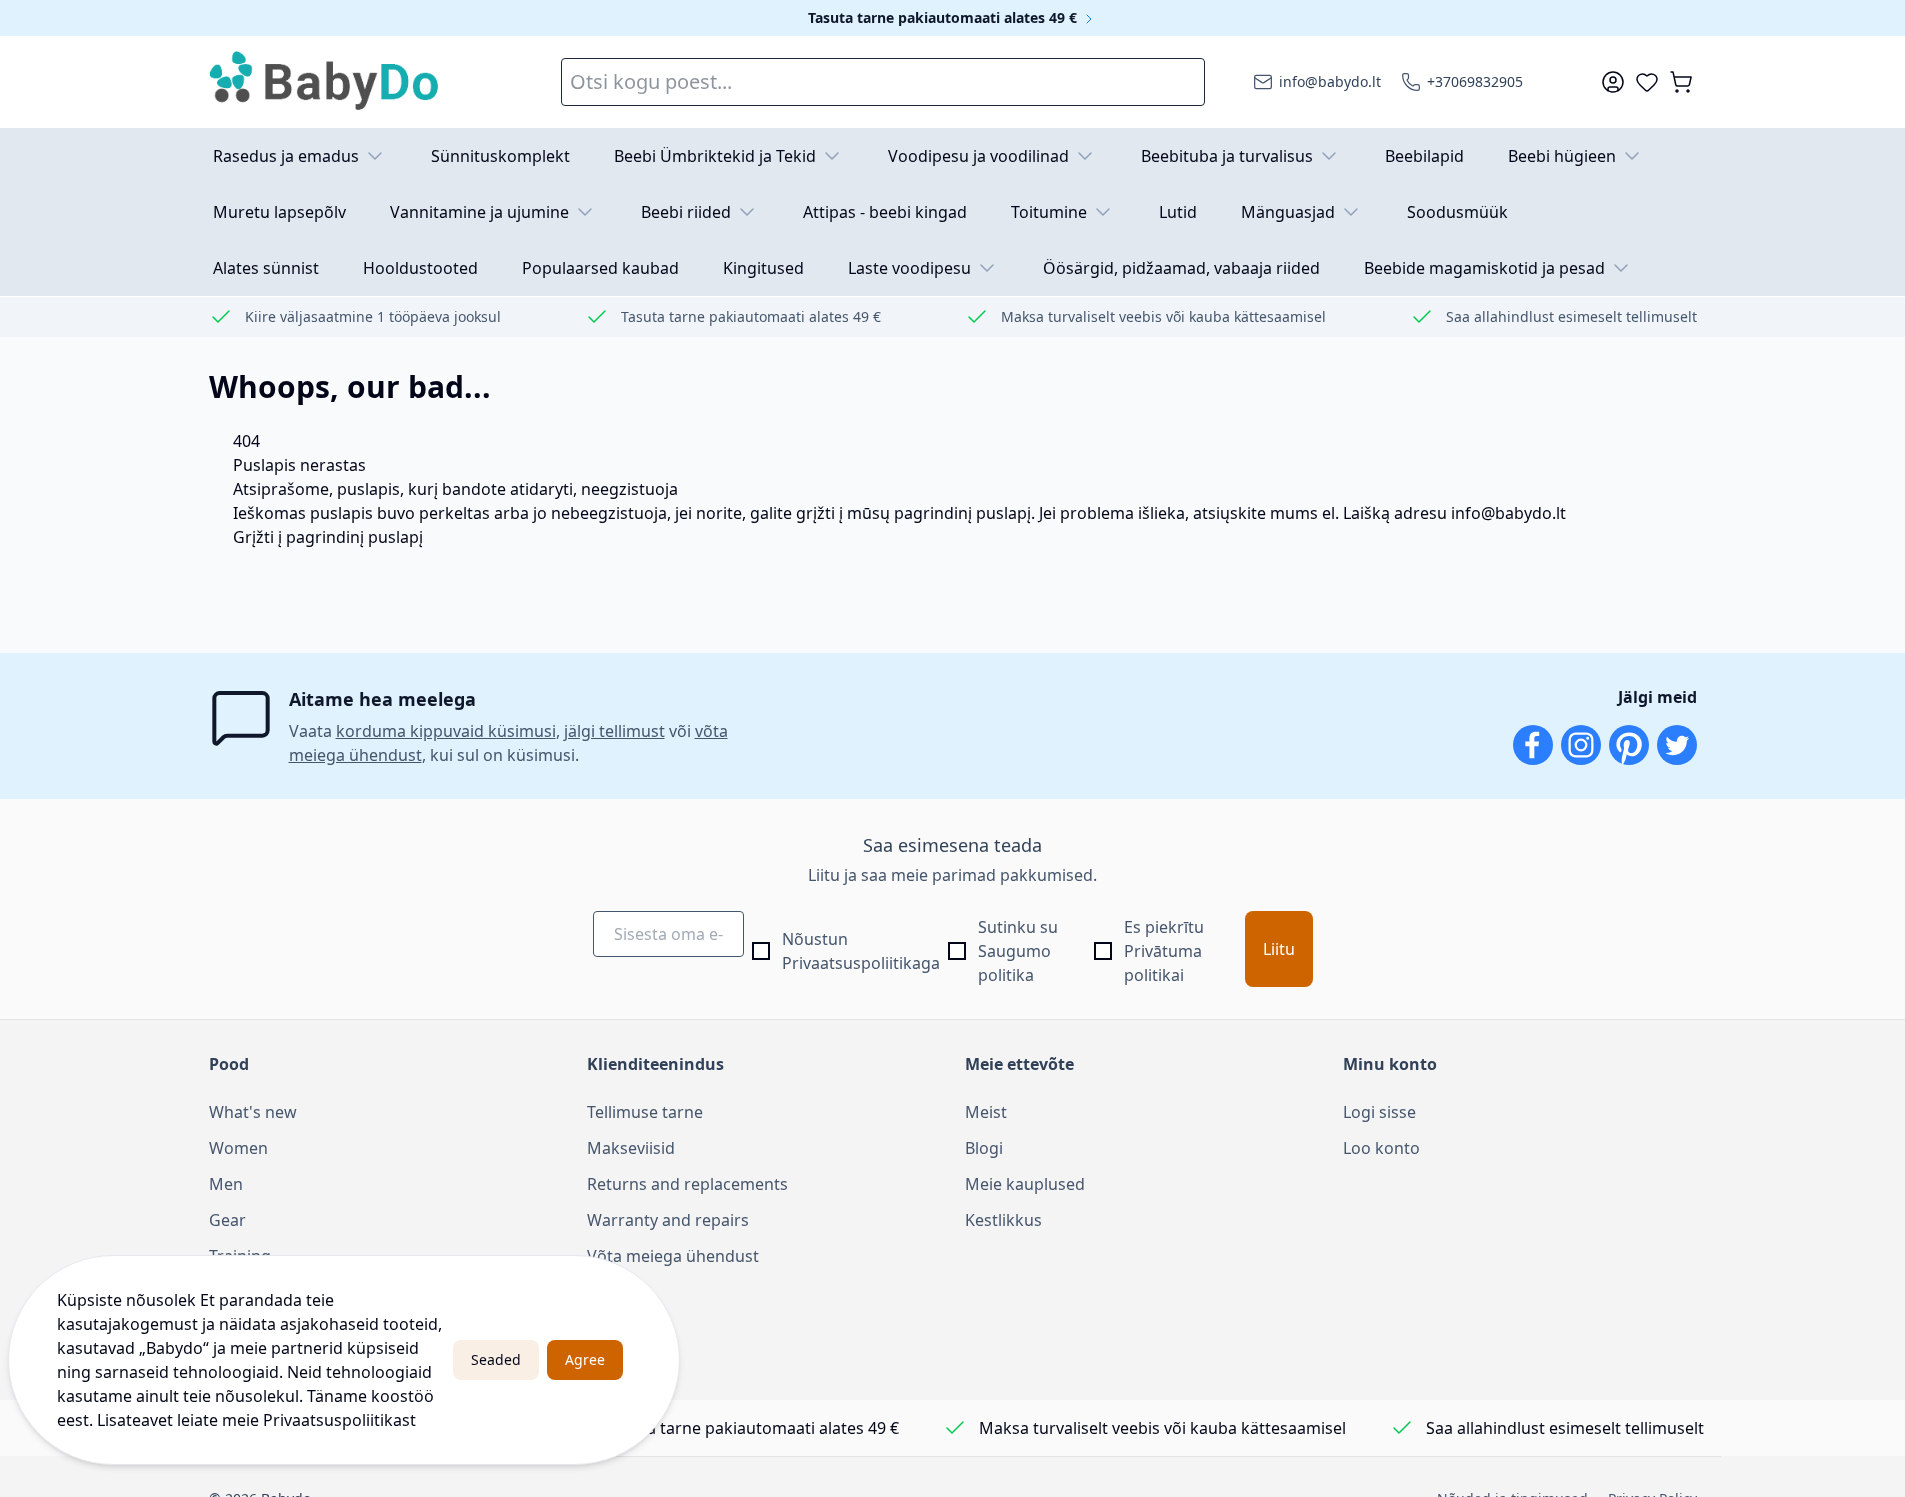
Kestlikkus (1003, 1220)
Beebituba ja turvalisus (1227, 156)
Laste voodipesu (909, 268)
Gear (227, 1220)
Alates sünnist (266, 268)
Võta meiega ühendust (673, 1256)
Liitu (1279, 949)
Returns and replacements (687, 1184)
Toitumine (1049, 212)
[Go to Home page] (325, 82)
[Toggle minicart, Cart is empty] (1681, 82)
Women (238, 1148)
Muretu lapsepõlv (279, 212)
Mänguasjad (1288, 212)
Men (226, 1184)
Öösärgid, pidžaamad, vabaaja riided (1181, 268)
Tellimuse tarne (645, 1112)
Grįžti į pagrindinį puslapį (328, 537)
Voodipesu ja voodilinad (978, 156)
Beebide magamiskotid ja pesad (1484, 268)
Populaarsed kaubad (600, 268)
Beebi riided (686, 212)
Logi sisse (1379, 1112)
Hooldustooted (420, 268)
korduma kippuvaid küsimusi (446, 731)
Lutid (1178, 212)
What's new (253, 1112)
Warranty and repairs (668, 1220)
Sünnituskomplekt (500, 156)
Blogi (984, 1148)
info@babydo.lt (1508, 513)
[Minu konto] (1613, 82)
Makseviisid (631, 1148)
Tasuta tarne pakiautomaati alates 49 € (944, 17)
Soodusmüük (1457, 212)
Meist (986, 1112)
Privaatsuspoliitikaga (861, 963)
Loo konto (1381, 1148)
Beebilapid (1424, 156)
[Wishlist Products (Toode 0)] (1647, 82)
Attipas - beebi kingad (885, 212)
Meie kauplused (1025, 1184)
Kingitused (763, 268)
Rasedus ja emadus (286, 156)
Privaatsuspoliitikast (339, 1420)
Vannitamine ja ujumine (479, 212)
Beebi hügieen (1562, 156)
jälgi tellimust (614, 731)
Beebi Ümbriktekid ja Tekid (715, 156)
